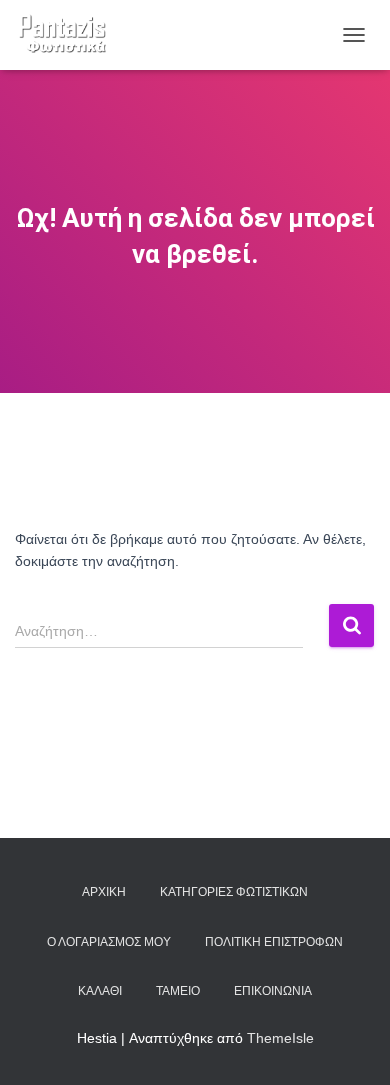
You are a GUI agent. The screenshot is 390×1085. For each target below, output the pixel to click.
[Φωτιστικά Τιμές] (70, 35)
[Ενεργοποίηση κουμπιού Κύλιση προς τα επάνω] (350, 1045)
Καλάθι (100, 991)
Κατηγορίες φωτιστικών (234, 892)
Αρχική (104, 892)
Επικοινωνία (273, 991)
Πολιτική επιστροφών (274, 942)
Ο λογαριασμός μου (109, 942)
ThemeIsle (280, 1038)
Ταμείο (178, 991)
